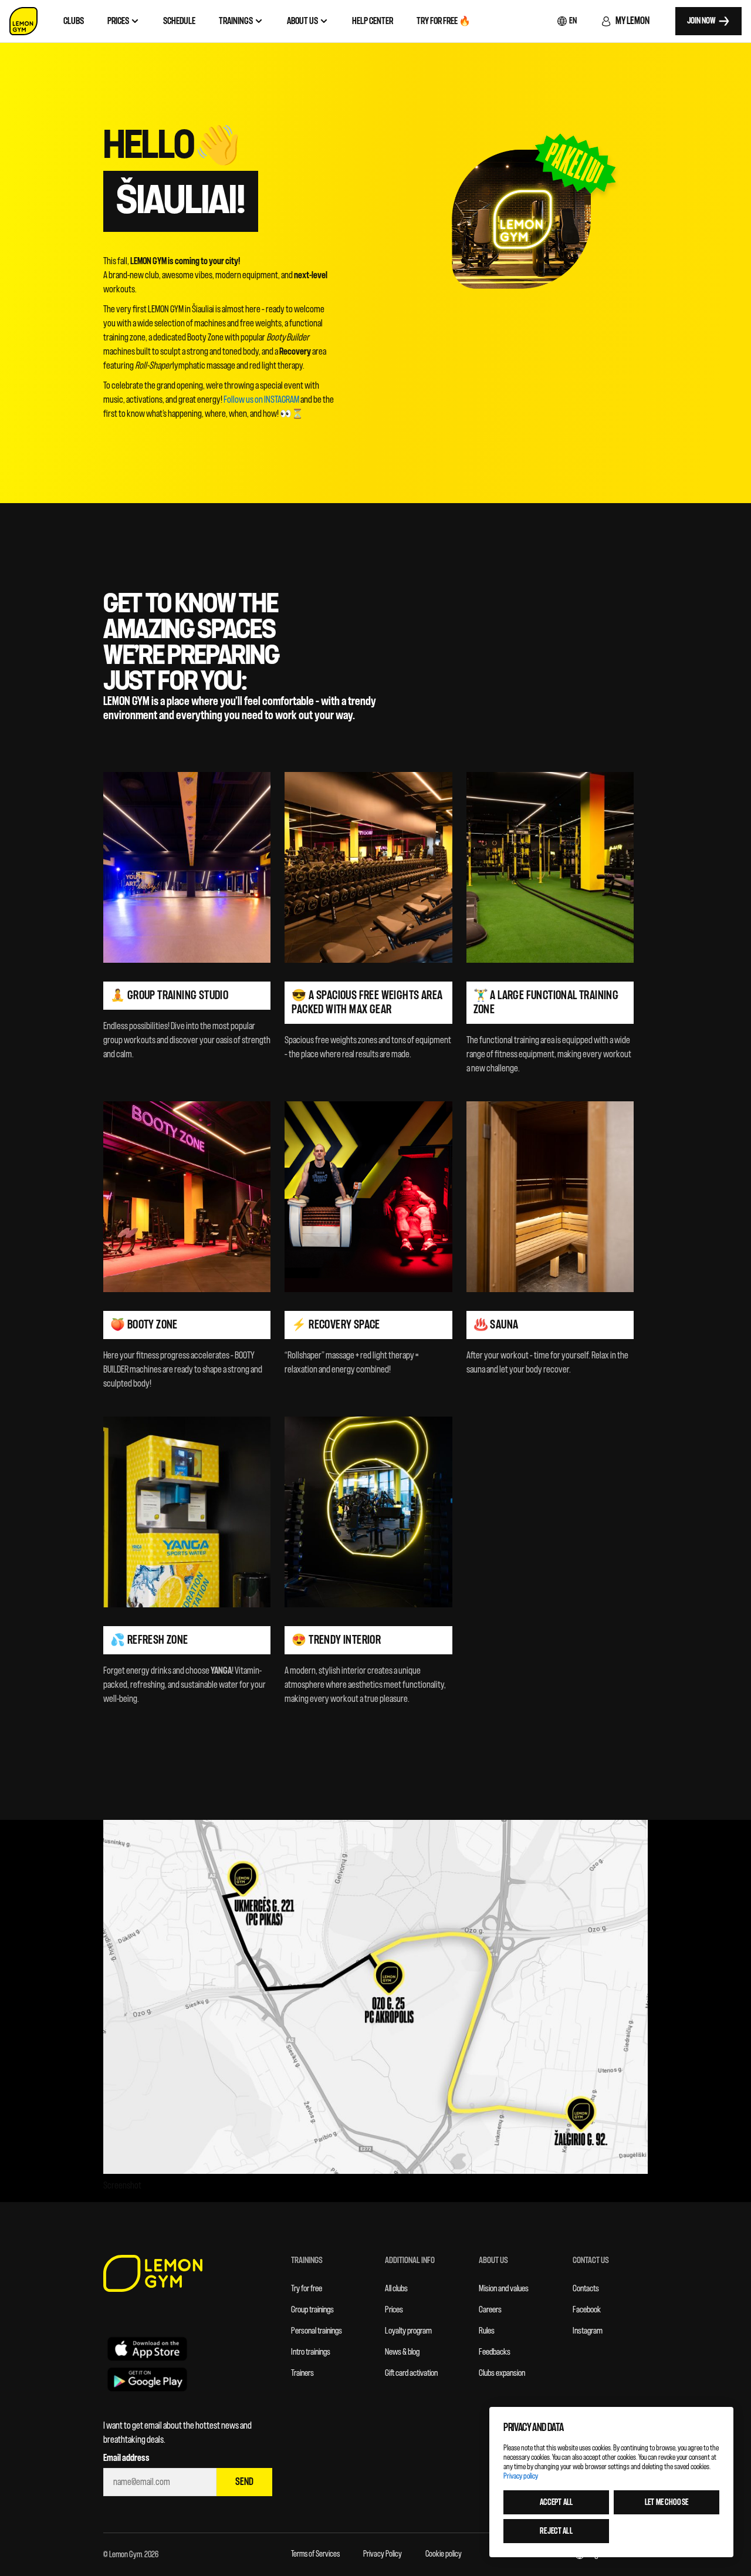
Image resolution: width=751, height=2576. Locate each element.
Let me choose (667, 2502)
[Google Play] (147, 2379)
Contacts (586, 2289)
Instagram (588, 2331)
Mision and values (504, 2289)
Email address (126, 2458)
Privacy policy (521, 2476)
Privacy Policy (383, 2554)
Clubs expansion (502, 2373)
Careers (490, 2310)
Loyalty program (408, 2331)
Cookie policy (444, 2554)
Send (244, 2482)
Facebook (587, 2310)
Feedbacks (495, 2352)
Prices (394, 2310)
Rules (487, 2331)
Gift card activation (411, 2373)
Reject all (556, 2531)
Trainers (302, 2373)
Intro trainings (311, 2352)
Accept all (556, 2502)
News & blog (402, 2352)
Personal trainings (317, 2331)
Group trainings (312, 2310)
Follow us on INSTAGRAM (261, 400)
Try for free (307, 2289)
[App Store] (147, 2348)
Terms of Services (315, 2554)
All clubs (396, 2289)
